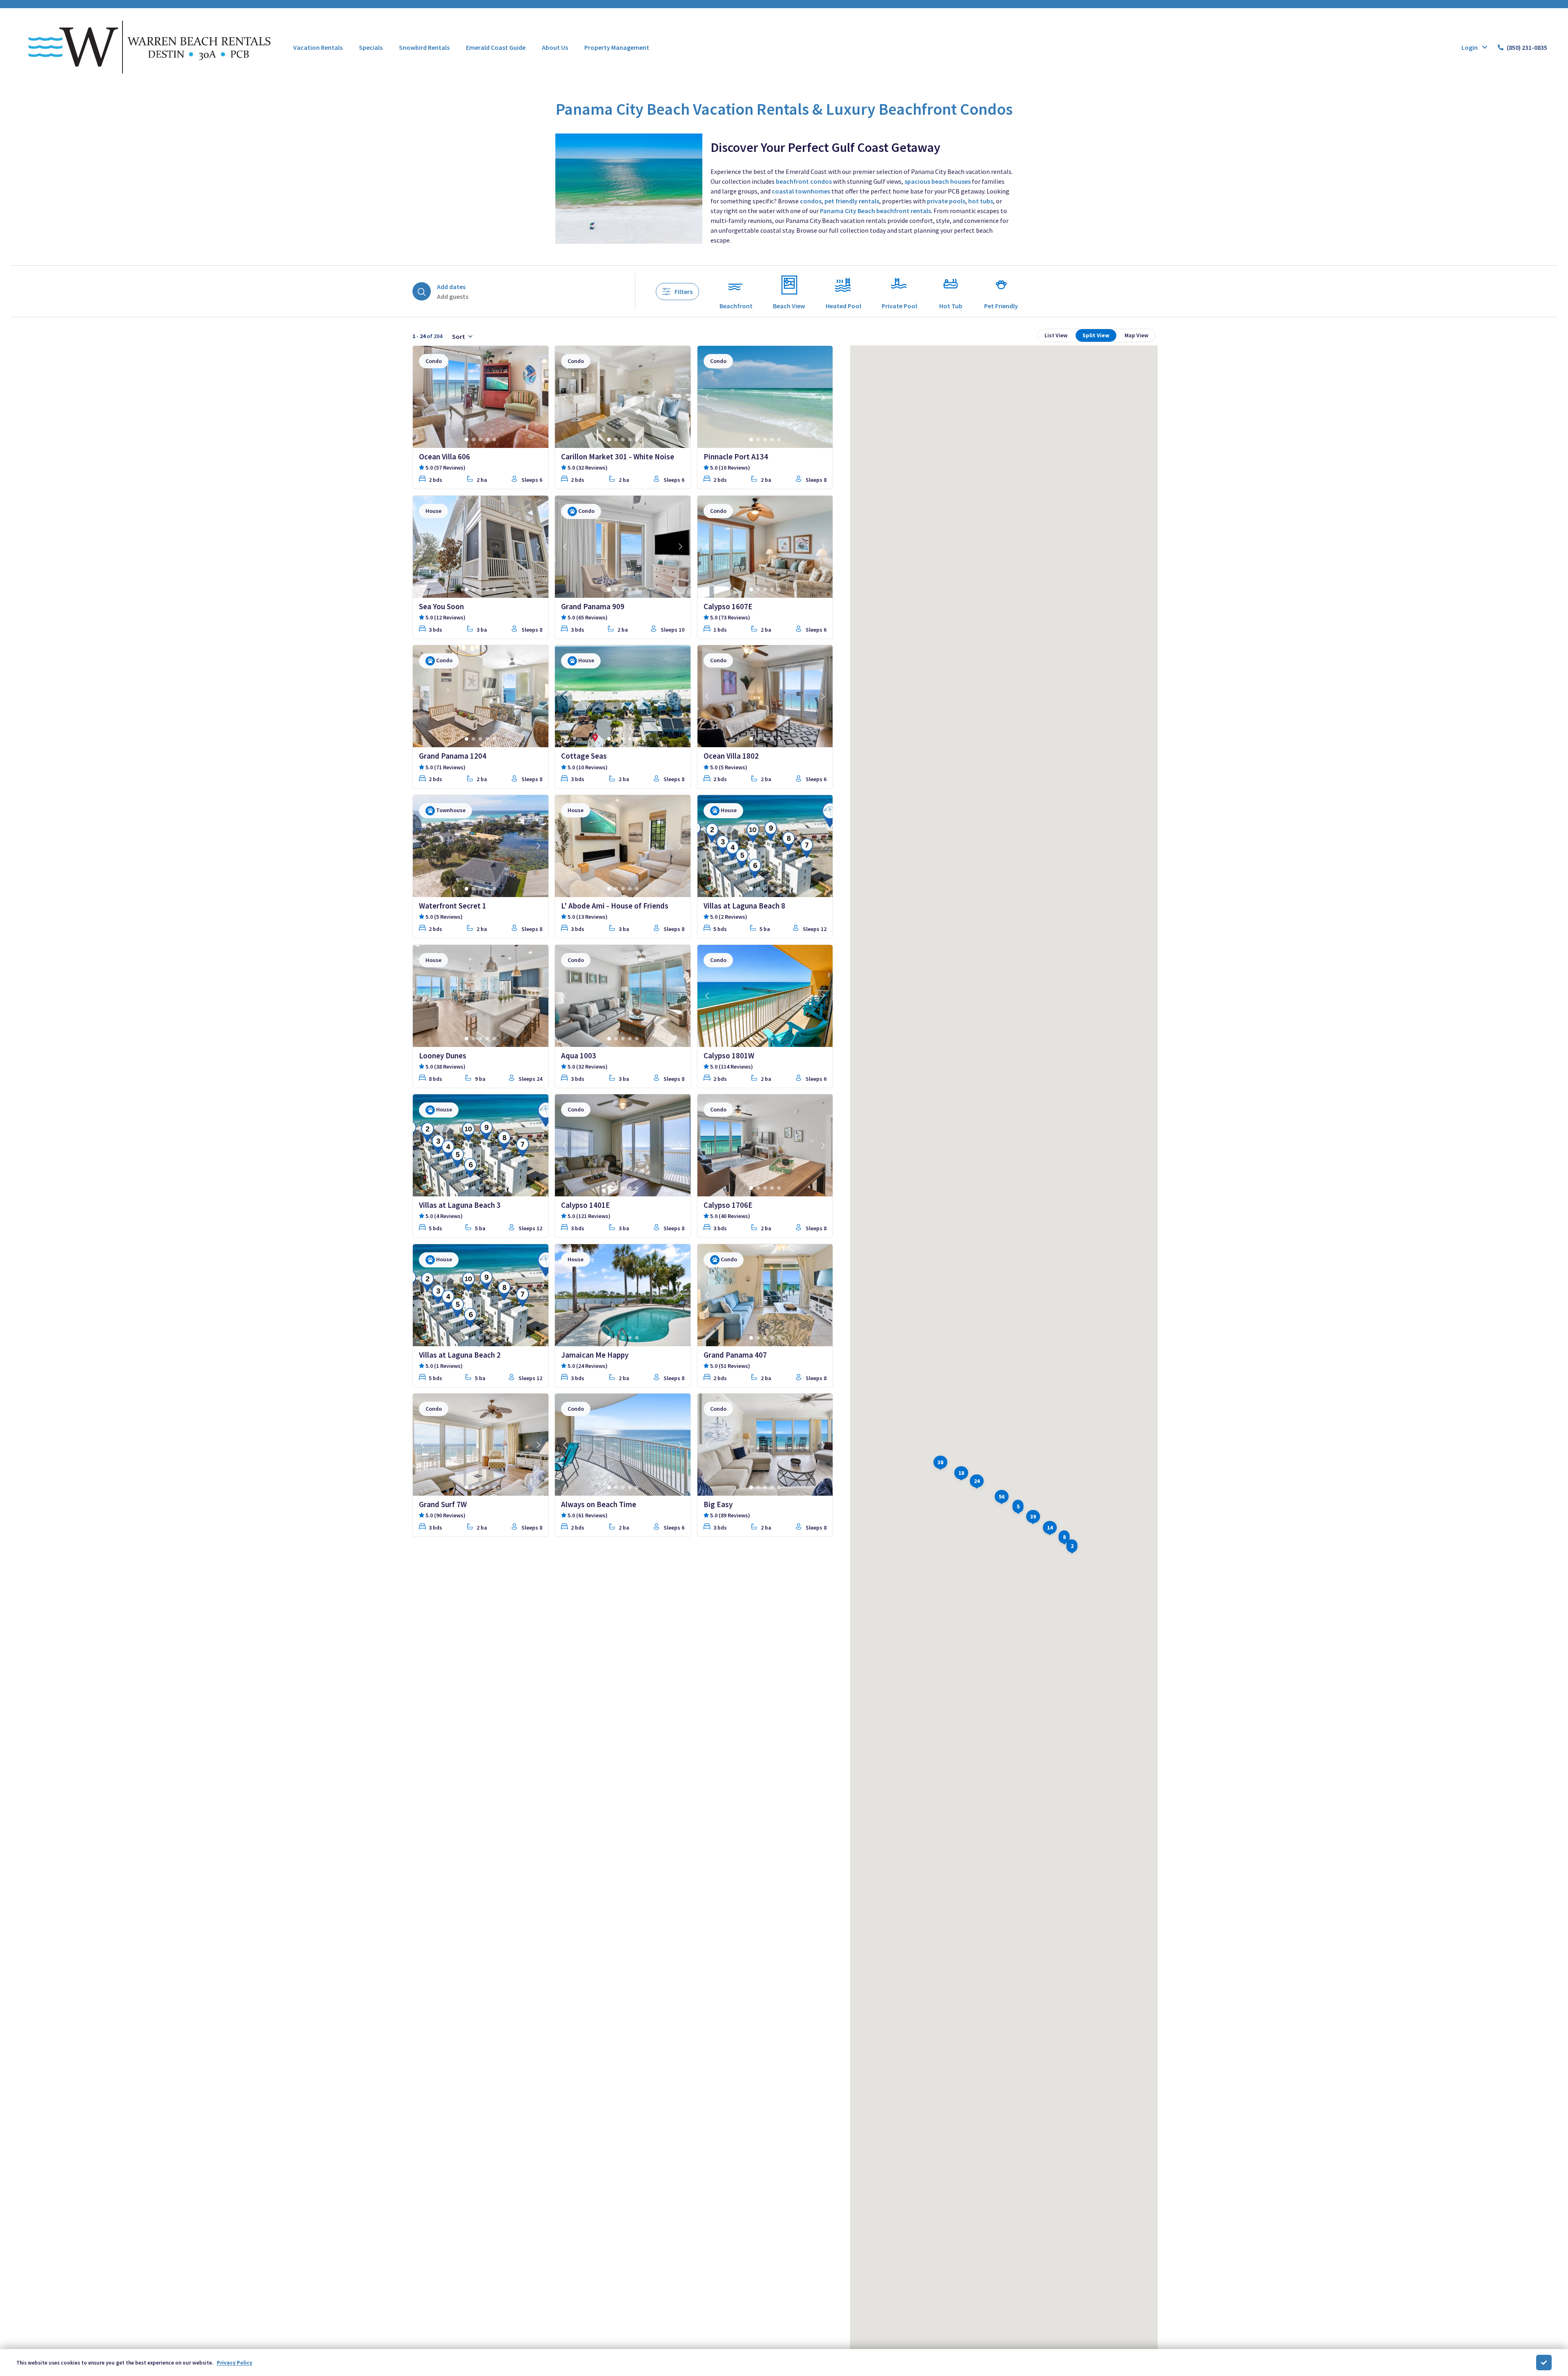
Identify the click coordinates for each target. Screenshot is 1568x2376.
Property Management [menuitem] (617, 47)
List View (1056, 335)
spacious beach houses (938, 181)
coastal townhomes (801, 191)
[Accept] (1544, 2363)
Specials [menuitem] (371, 47)
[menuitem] (318, 47)
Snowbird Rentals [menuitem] (424, 47)
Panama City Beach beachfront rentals (875, 211)
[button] (977, 1480)
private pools (946, 201)
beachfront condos (804, 181)
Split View (1096, 335)
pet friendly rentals (852, 201)
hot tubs (981, 201)
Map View (1136, 335)
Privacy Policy (235, 2363)
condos (811, 201)
